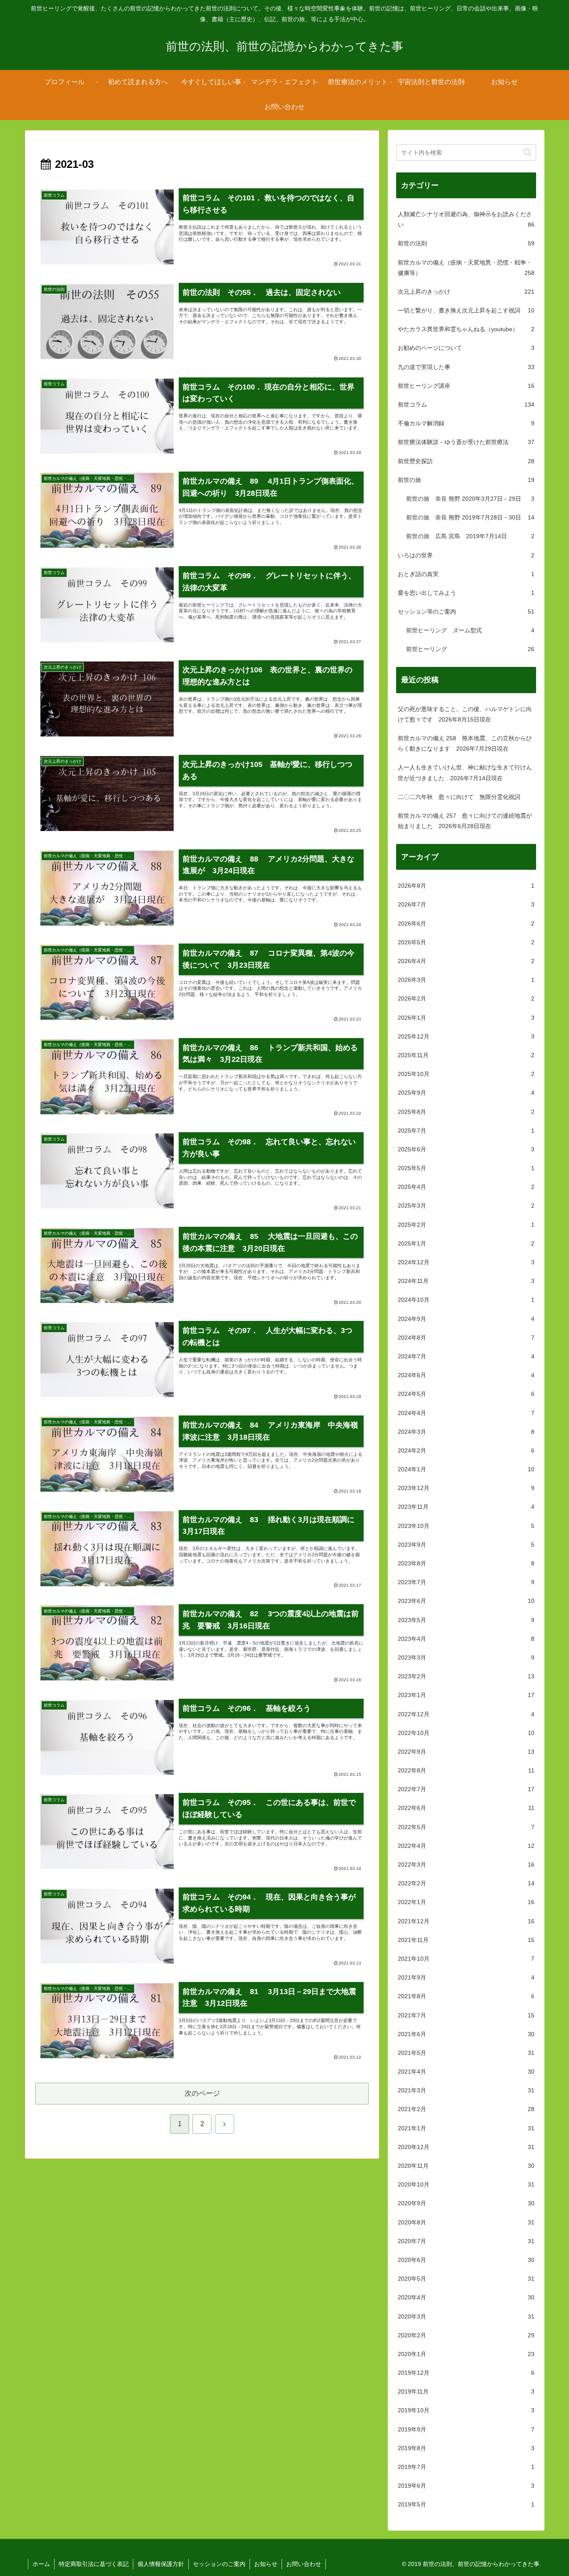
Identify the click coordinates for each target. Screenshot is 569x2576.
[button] (528, 152)
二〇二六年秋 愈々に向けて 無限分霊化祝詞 (459, 797)
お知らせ (266, 2564)
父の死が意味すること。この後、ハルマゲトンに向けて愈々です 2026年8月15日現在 (465, 714)
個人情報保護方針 (161, 2564)
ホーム (41, 2564)
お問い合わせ (304, 2564)
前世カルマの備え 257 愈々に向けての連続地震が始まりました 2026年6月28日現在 (465, 821)
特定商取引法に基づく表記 (94, 2564)
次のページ (202, 2093)
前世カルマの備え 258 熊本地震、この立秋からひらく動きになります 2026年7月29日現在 (465, 743)
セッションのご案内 (219, 2564)
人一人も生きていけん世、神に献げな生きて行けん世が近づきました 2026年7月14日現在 (465, 773)
